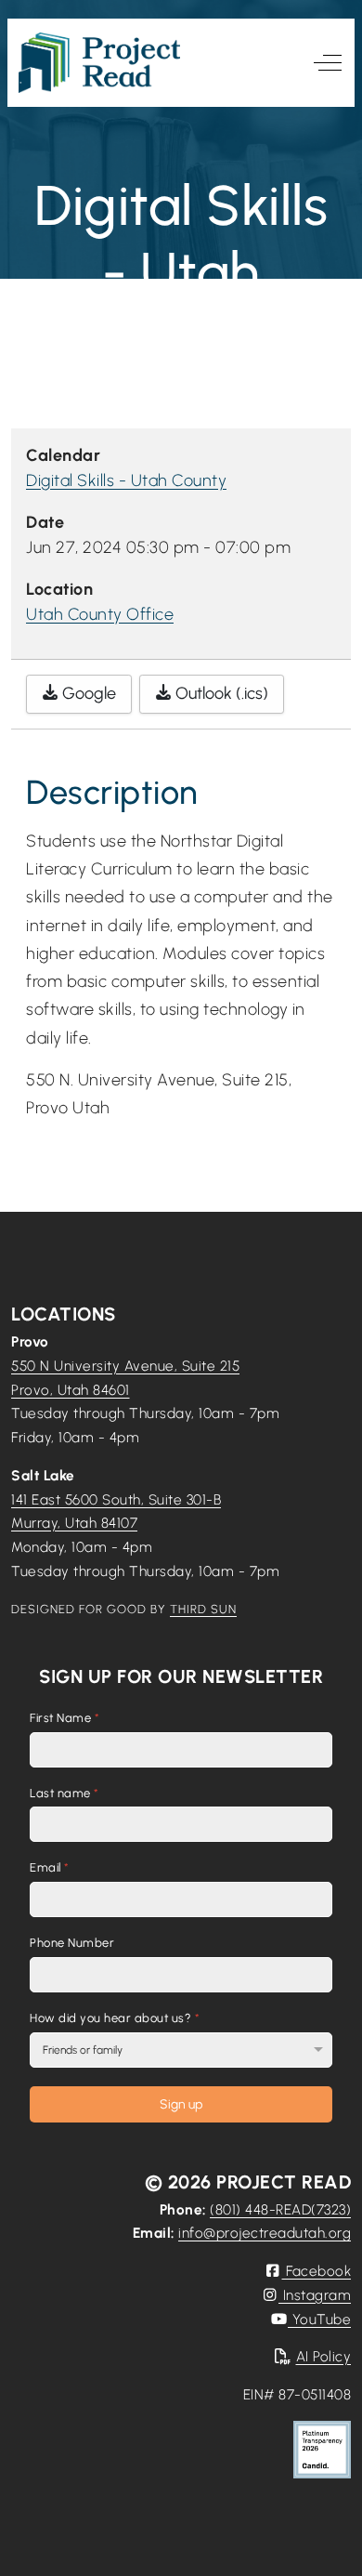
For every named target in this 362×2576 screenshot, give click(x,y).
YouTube (319, 2319)
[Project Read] (99, 63)
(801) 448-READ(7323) (280, 2209)
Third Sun (203, 1609)
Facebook (317, 2271)
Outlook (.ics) (220, 693)
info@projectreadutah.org (265, 2233)
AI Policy (323, 2356)
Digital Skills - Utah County (126, 480)
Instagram (315, 2295)
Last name (65, 1793)
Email (50, 1868)
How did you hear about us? (115, 2018)
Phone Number (72, 1943)
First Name (65, 1718)
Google (87, 693)
